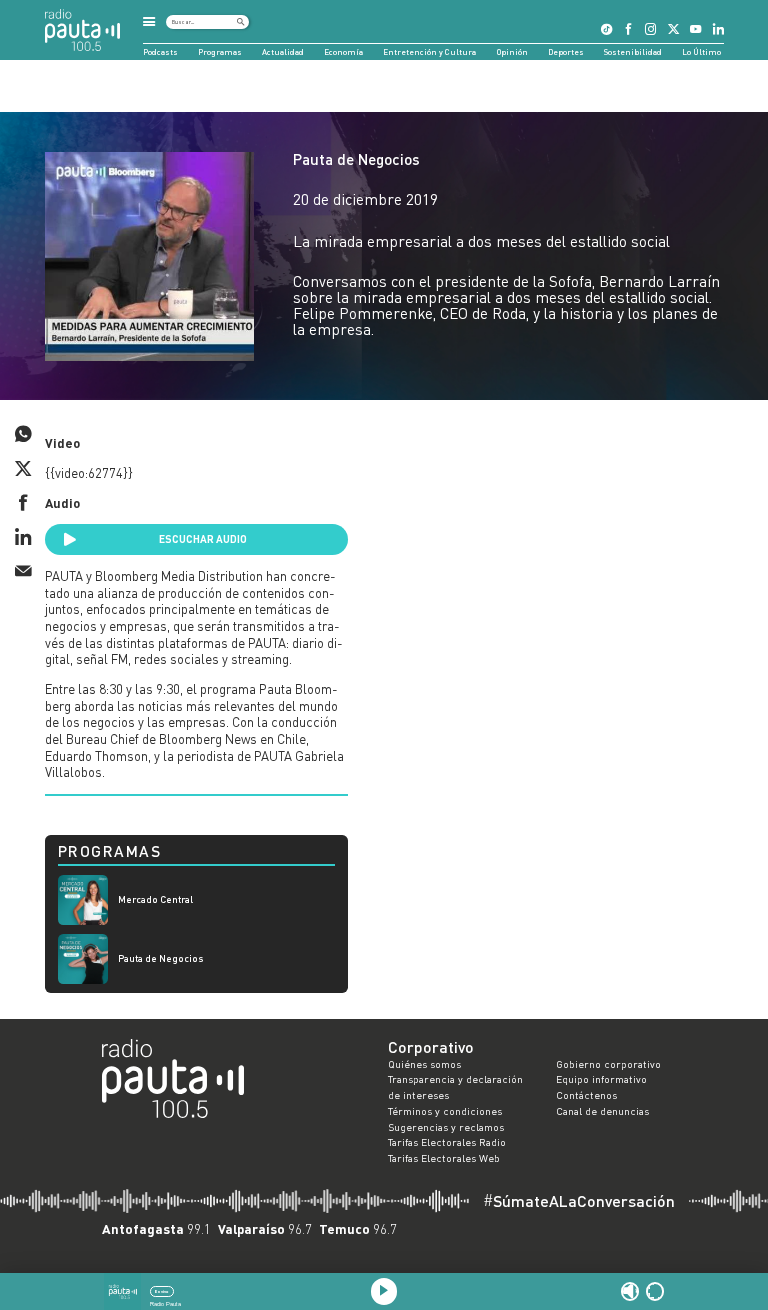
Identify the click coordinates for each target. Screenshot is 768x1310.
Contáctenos (586, 1095)
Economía (343, 52)
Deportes (566, 52)
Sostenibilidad (633, 52)
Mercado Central (155, 899)
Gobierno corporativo (608, 1064)
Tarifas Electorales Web (444, 1158)
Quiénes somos (424, 1064)
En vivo (161, 1291)
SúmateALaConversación (579, 1201)
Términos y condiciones (445, 1111)
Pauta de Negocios (356, 159)
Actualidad (283, 52)
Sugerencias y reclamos (446, 1127)
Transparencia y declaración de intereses (455, 1087)
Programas (220, 52)
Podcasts (160, 52)
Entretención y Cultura (429, 52)
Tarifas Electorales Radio (447, 1142)
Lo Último (701, 52)
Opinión (512, 52)
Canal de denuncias (602, 1111)
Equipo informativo (601, 1079)
